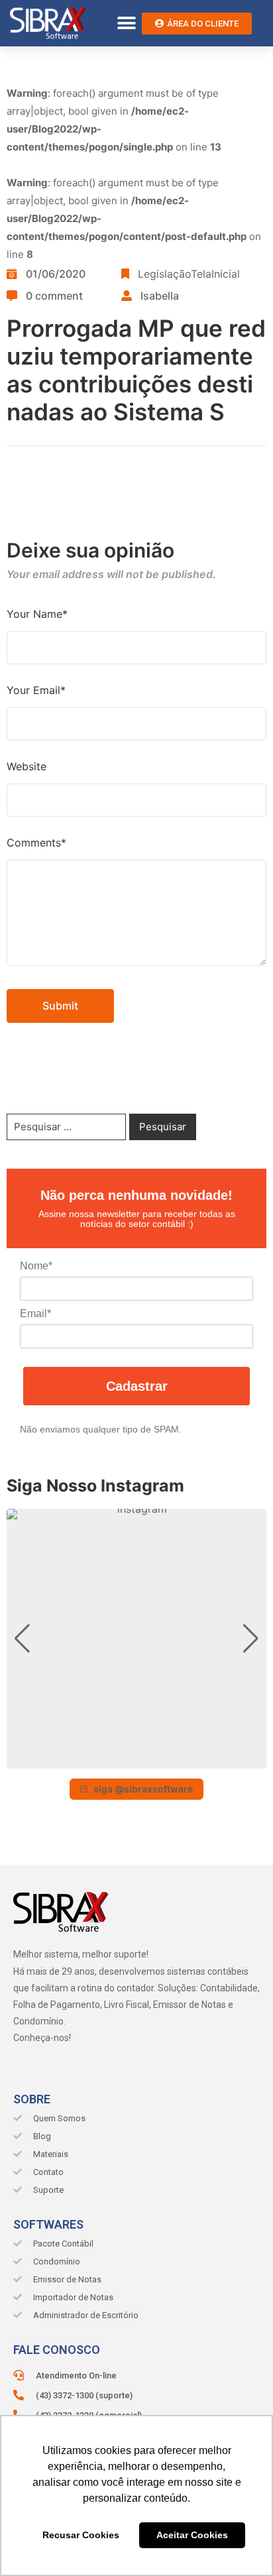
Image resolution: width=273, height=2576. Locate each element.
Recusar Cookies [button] (81, 2535)
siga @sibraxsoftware (143, 1789)
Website (27, 766)
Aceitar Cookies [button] (192, 2535)
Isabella (160, 296)
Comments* (36, 843)
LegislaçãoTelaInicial (189, 274)
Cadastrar (137, 1386)
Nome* (36, 1266)
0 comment (54, 296)
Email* (35, 1314)
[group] (136, 1639)
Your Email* (36, 690)
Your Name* (37, 614)
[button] (127, 24)
